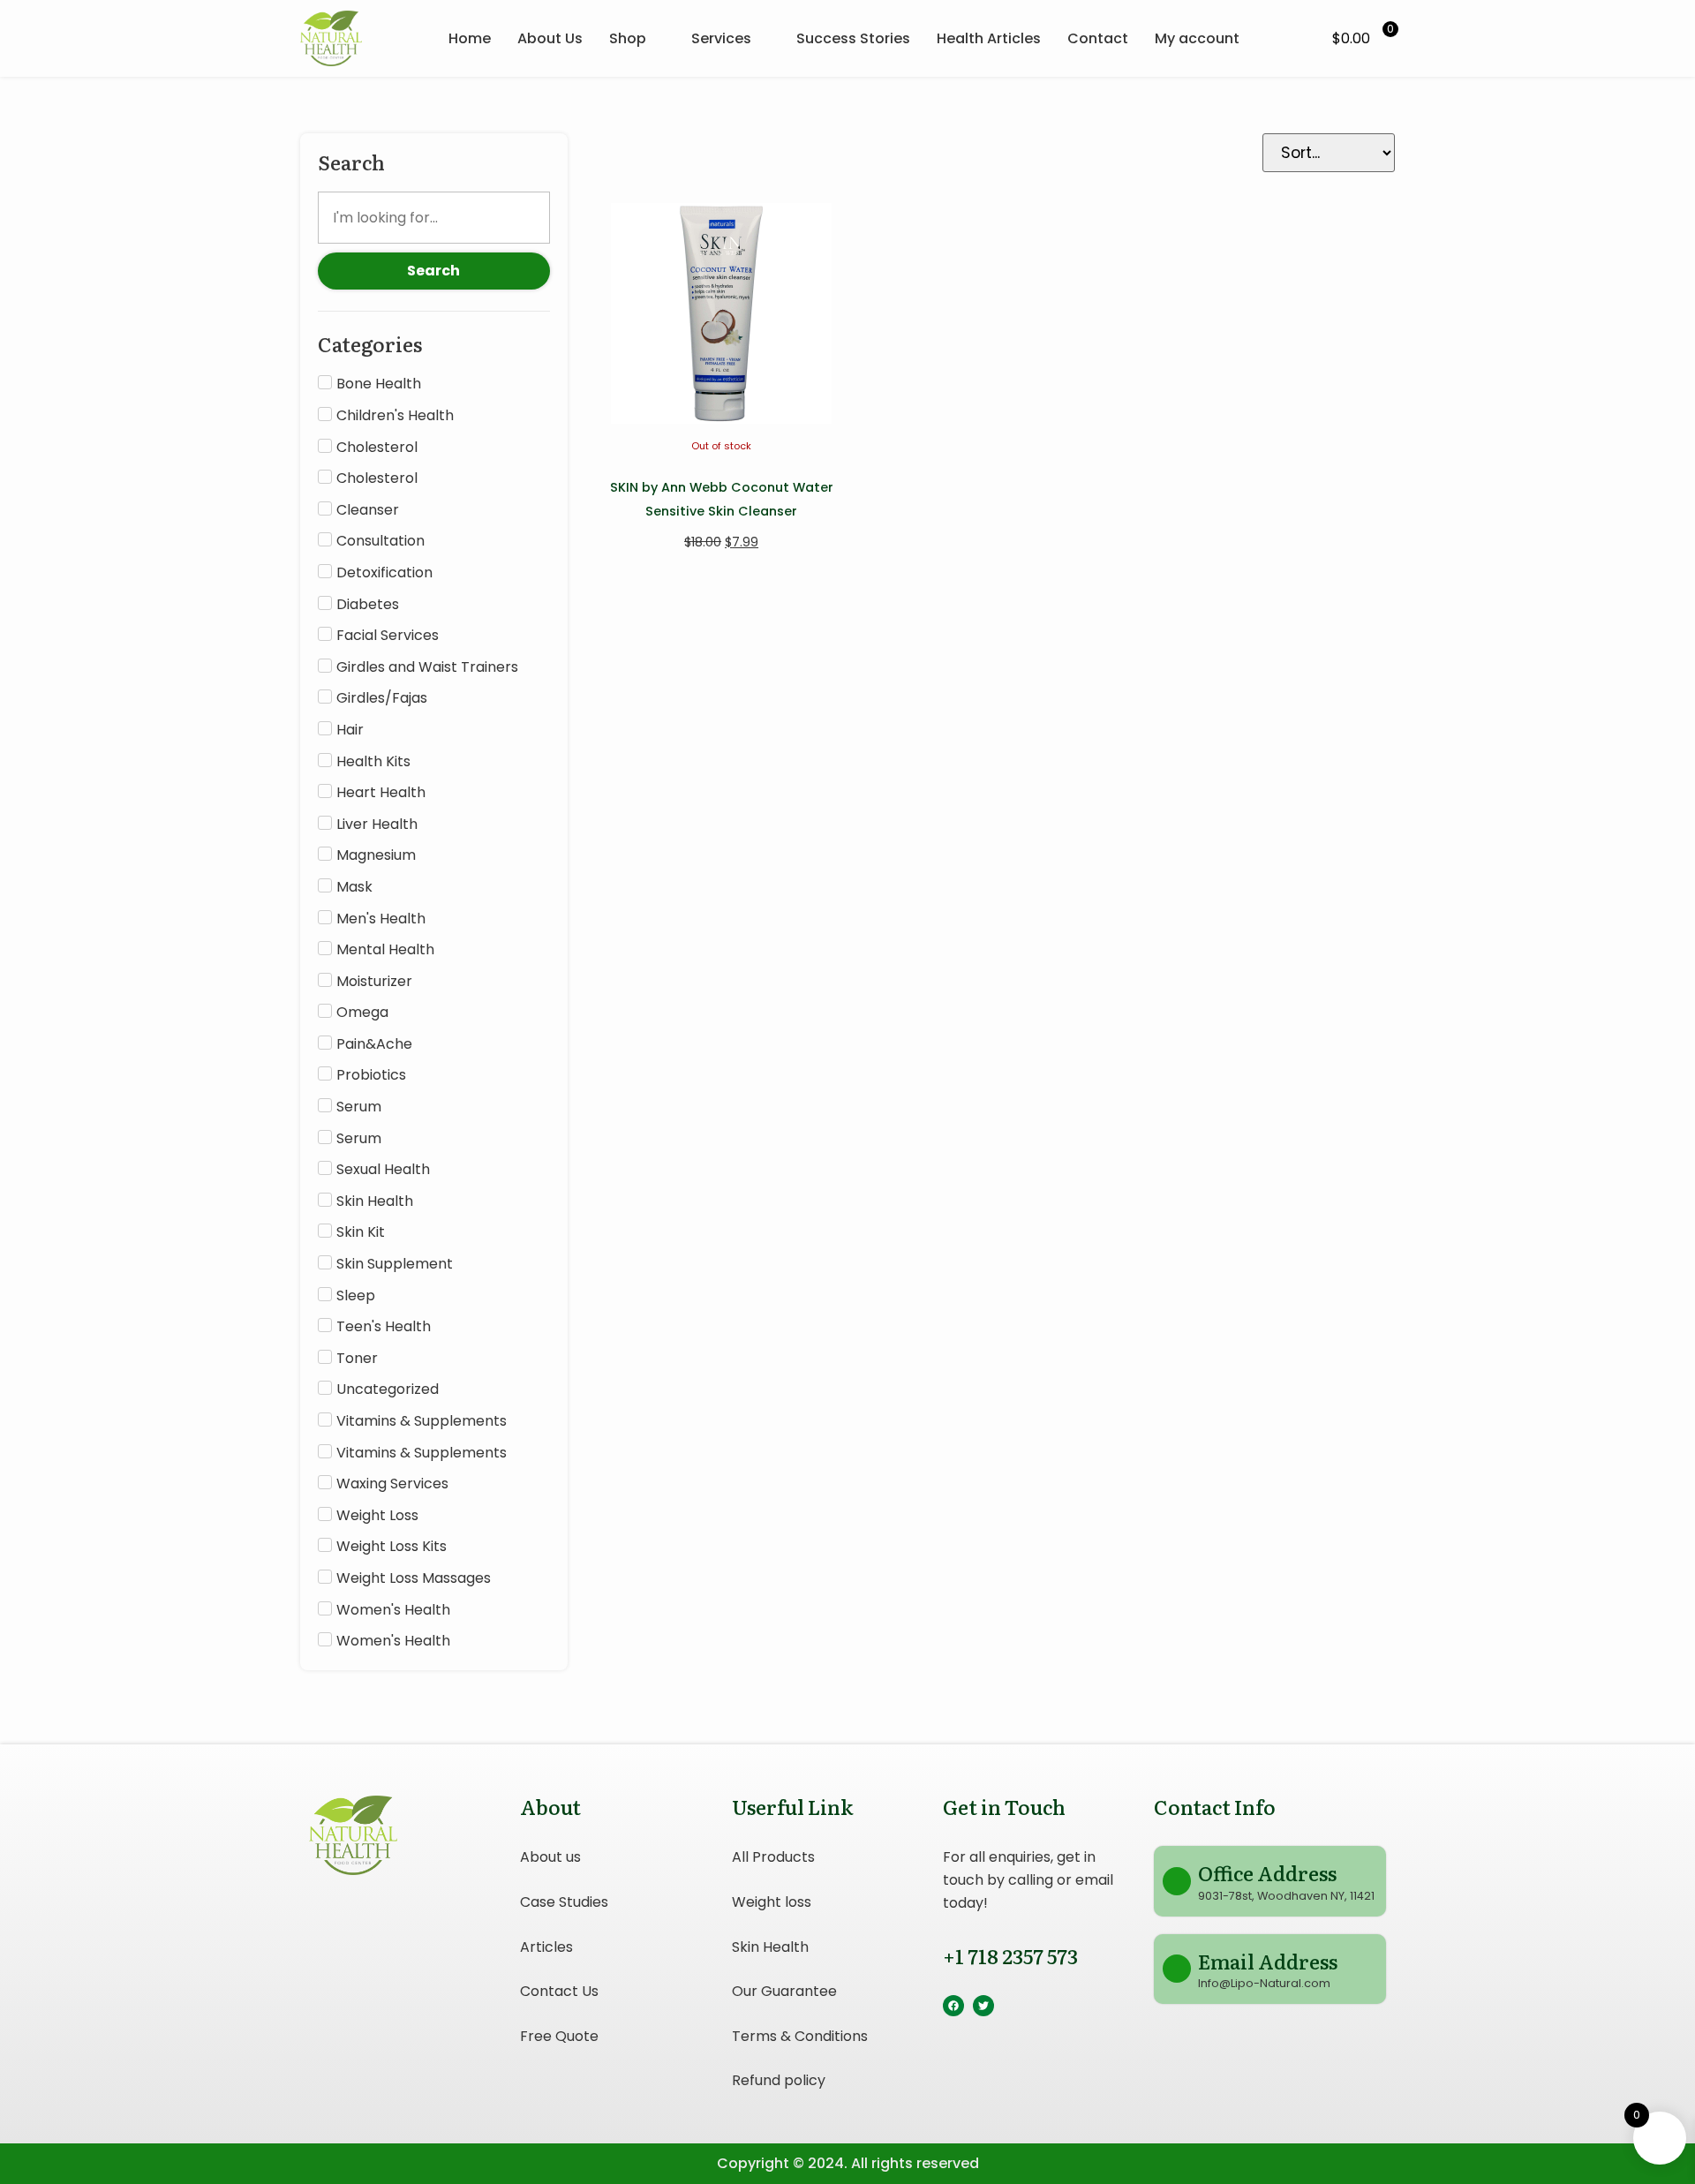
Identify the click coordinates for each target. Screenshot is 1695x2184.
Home (470, 38)
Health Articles (989, 38)
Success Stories (853, 38)
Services (721, 38)
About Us (550, 38)
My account (1197, 38)
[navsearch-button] (1292, 39)
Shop (628, 38)
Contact (1098, 38)
